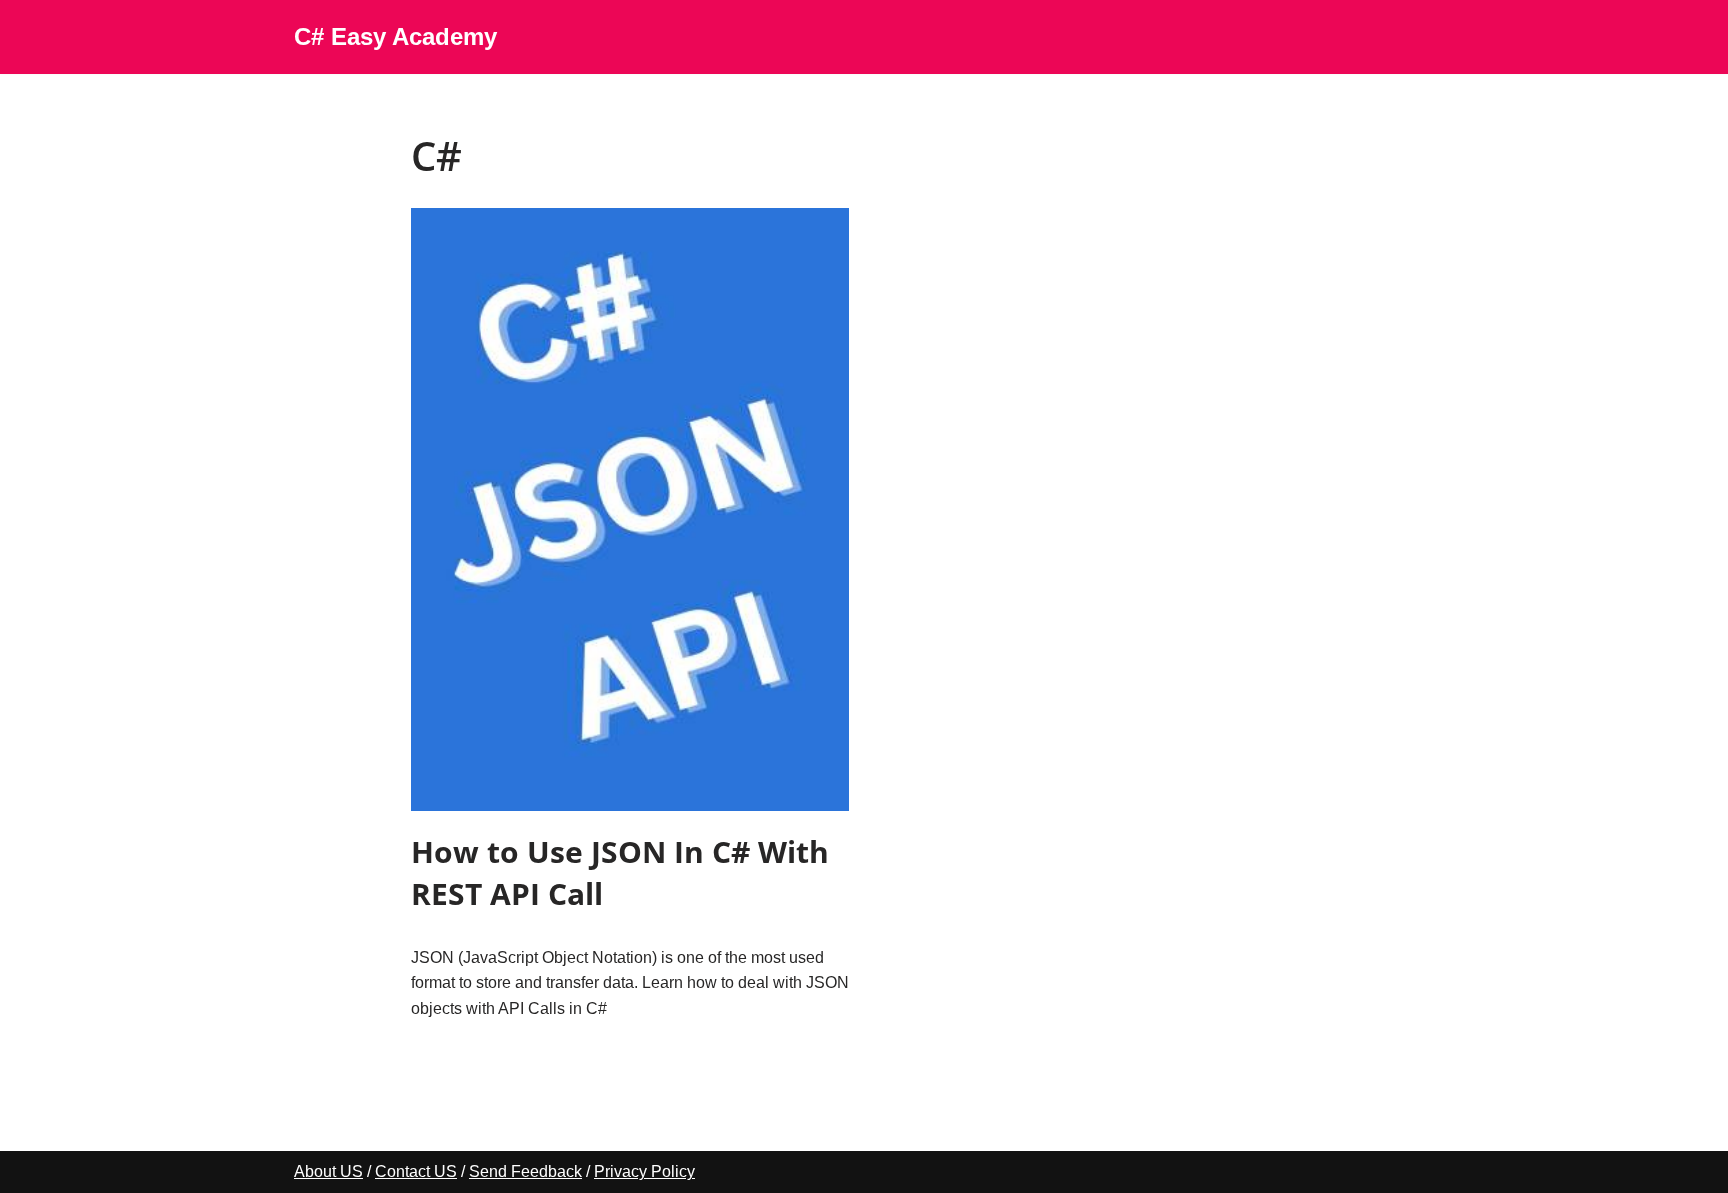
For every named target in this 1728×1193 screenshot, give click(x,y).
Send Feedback (525, 1171)
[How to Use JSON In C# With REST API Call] (630, 509)
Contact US (416, 1171)
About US (328, 1171)
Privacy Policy (644, 1171)
